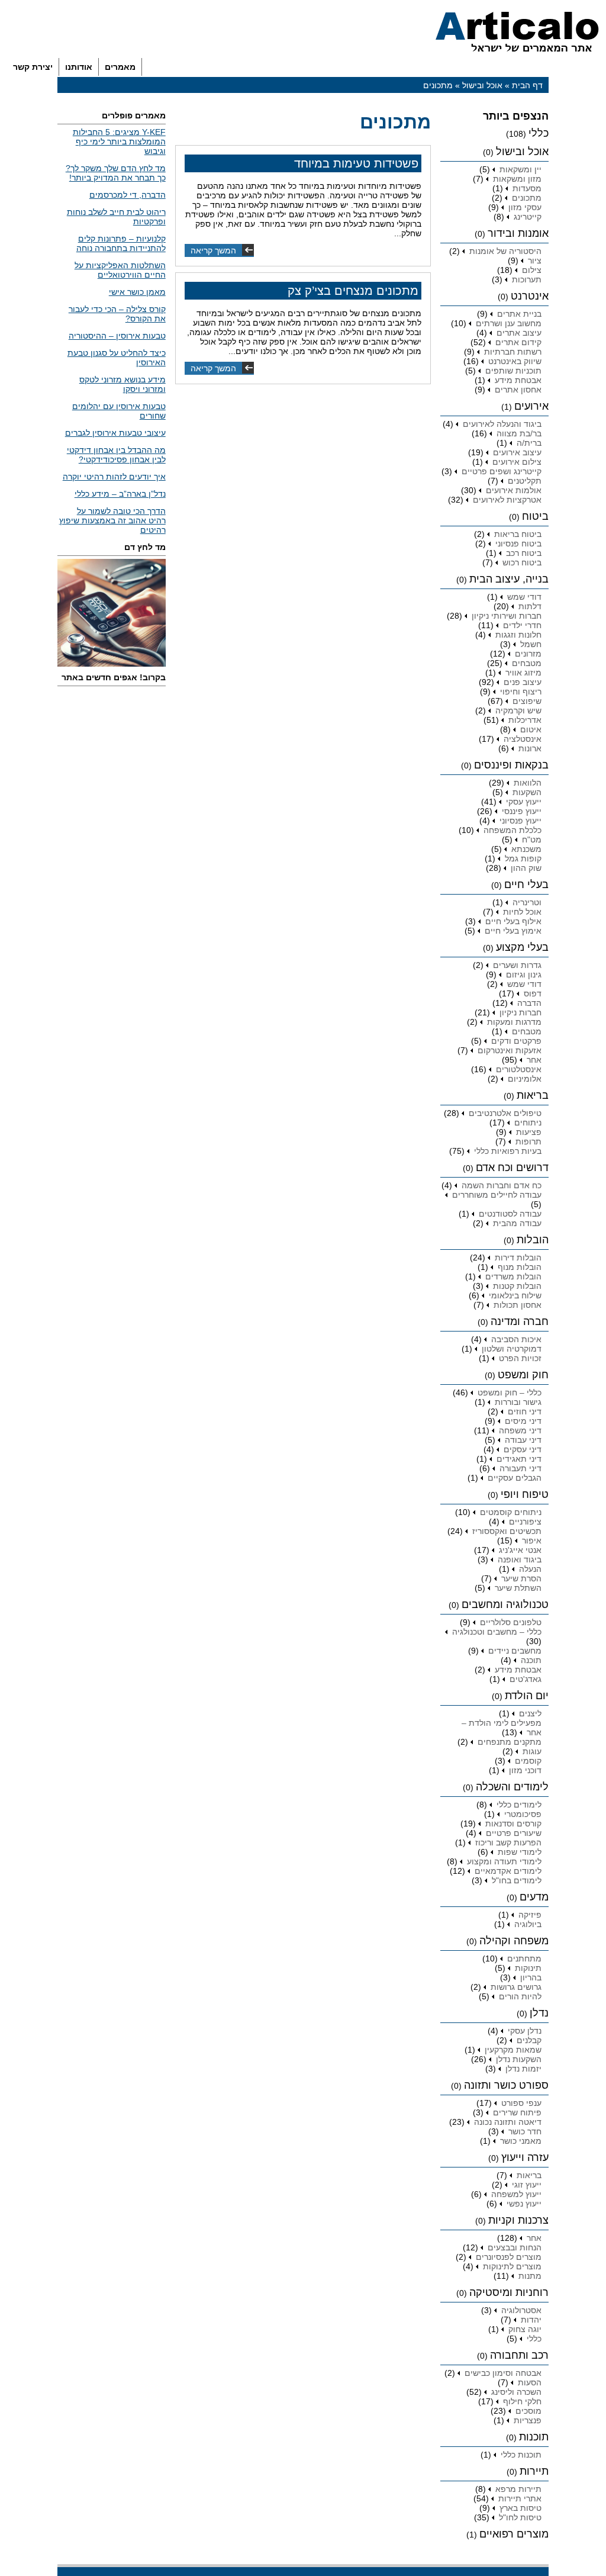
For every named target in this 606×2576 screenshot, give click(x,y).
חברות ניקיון (520, 1012)
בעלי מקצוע (522, 947)
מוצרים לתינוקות (512, 2266)
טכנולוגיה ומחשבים (505, 1604)
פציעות (529, 1132)
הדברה (529, 1003)
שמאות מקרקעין (513, 2050)
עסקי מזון (525, 207)
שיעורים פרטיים (514, 1833)
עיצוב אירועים (517, 452)
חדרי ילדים (522, 625)
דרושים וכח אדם (512, 1168)
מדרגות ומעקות (514, 1022)
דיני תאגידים (519, 1459)
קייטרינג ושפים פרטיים (502, 471)
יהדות (531, 2320)
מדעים (534, 1897)
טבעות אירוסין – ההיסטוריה (117, 336)
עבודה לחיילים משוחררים (497, 1195)
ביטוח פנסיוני (518, 543)
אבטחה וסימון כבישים (503, 2373)
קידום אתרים (518, 342)
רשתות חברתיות (513, 352)
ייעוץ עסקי (524, 802)
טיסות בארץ (520, 2508)
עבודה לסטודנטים (510, 1214)
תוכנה (531, 1660)
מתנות (530, 2276)
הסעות (530, 2382)
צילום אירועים (517, 462)
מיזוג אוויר (523, 673)
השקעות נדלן (519, 2059)
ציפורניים (525, 1522)
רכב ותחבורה (519, 2355)
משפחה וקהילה (514, 1941)
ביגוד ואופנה (520, 1559)
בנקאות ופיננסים (511, 765)
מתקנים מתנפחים (510, 1742)
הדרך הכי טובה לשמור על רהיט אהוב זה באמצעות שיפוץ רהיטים (112, 520)
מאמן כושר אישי (137, 292)
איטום (531, 729)
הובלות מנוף (520, 1267)
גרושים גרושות (516, 1987)
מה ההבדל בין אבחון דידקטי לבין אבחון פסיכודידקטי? (116, 455)
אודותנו (79, 67)
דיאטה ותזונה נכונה (508, 2122)
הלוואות (528, 783)
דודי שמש (524, 597)
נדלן (539, 2013)
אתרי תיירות (520, 2498)
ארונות (530, 748)
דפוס (533, 993)
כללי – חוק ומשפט (510, 1392)
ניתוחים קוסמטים (511, 1512)
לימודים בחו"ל (517, 1880)
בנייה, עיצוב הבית (509, 579)
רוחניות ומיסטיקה (509, 2292)
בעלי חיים (526, 885)
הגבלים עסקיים (515, 1478)
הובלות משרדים (513, 1276)
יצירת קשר (33, 67)
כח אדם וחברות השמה (502, 1185)
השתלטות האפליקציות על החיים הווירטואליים (120, 270)
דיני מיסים (523, 1421)
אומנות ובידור (518, 233)
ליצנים (530, 1713)
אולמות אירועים (514, 490)
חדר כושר (525, 2131)
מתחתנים (524, 1958)
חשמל (531, 644)
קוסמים (528, 1761)
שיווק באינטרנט (515, 361)
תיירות (534, 2471)
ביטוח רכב (524, 553)
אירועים (531, 406)
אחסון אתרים (518, 390)
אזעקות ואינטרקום (510, 1050)
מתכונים (527, 198)
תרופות (528, 1141)
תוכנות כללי (521, 2455)
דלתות (530, 606)
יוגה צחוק (525, 2329)
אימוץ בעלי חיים (513, 931)
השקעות (527, 792)
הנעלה (530, 1569)
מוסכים (528, 2411)
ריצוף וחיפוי (521, 692)
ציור (535, 261)
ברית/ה (529, 443)
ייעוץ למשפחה (516, 2194)
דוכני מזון (525, 1770)
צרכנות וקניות (518, 2220)
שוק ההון (526, 868)
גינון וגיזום (524, 975)
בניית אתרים (519, 314)
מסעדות (527, 188)
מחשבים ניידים (515, 1651)
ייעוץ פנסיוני (520, 821)
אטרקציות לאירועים (507, 500)
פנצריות (528, 2420)
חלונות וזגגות (518, 635)
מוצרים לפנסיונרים (509, 2257)
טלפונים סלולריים (511, 1622)
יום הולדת (527, 1696)
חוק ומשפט (523, 1375)
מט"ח (532, 840)
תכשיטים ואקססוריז (507, 1531)
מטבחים (527, 663)
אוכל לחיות (522, 912)
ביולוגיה (528, 1924)
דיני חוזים (525, 1411)
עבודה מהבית (517, 1223)
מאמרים (120, 67)
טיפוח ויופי (525, 1494)
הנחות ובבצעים (515, 2247)
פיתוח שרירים (517, 2112)
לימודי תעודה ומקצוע (504, 1861)
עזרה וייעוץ (525, 2157)
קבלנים (529, 2040)
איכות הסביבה (516, 1339)
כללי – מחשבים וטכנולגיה (497, 1632)
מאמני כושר (521, 2141)
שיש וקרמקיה (518, 710)
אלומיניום (525, 1079)
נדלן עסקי (525, 2031)
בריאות (533, 1095)
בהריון (531, 1977)
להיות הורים (520, 1996)
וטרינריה (527, 902)
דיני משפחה (520, 1430)
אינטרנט (530, 296)
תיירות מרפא (518, 2489)
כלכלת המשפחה (512, 830)
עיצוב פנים (523, 682)
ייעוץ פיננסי (522, 811)
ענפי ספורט (521, 2103)
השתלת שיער (518, 1588)
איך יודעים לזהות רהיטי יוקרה (114, 477)
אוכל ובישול (482, 85)
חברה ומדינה (520, 1321)
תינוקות (528, 1968)
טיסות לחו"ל (520, 2517)
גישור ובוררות (518, 1402)
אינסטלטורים (519, 1069)
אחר (534, 1060)
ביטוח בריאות (518, 534)
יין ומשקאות (520, 169)
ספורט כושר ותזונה (506, 2085)
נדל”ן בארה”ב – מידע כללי (120, 494)
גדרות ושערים (517, 965)
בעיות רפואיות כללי (508, 1151)
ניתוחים (528, 1123)
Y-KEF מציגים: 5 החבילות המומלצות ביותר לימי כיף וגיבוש (119, 141)
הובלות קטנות (517, 1286)
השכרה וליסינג (516, 2392)
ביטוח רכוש (522, 562)
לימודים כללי (519, 1805)
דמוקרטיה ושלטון (512, 1349)
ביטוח (535, 516)
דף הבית (527, 85)
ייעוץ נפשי (524, 2204)
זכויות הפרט (520, 1358)
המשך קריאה (213, 250)
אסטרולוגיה (521, 2310)
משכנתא (526, 849)
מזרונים (528, 654)
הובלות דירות (518, 1258)
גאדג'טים (526, 1679)
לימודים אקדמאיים (508, 1871)
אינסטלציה (523, 739)
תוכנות (534, 2437)
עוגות (532, 1751)
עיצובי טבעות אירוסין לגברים (115, 433)
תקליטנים (525, 481)
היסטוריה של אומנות (505, 251)
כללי (539, 133)
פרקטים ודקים (516, 1041)
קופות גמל (523, 858)
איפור (532, 1541)
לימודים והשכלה (512, 1787)
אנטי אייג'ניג (520, 1550)
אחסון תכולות (518, 1305)
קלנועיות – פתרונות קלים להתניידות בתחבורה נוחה (121, 243)
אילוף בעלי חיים (513, 921)
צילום (532, 270)
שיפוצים (527, 701)
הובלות (533, 1240)
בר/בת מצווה (519, 433)
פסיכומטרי (523, 1814)
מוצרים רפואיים (514, 2534)
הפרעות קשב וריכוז (508, 1842)
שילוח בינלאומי (515, 1295)
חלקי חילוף (522, 2401)
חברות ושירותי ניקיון (507, 616)
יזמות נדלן (523, 2069)
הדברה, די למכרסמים (128, 195)
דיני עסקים (523, 1449)
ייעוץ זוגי (527, 2185)
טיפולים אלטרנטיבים (505, 1113)
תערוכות (527, 279)
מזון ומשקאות (517, 179)
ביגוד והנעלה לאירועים (502, 424)
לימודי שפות (520, 1852)
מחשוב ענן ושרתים (509, 323)
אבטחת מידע (518, 380)
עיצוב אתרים (519, 333)
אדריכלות (525, 720)
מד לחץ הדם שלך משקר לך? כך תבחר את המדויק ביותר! (116, 173)
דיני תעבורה (520, 1468)
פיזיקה (530, 1915)
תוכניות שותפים (513, 371)
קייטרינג (528, 217)
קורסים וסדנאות (513, 1824)
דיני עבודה (523, 1440)
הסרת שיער (521, 1578)
